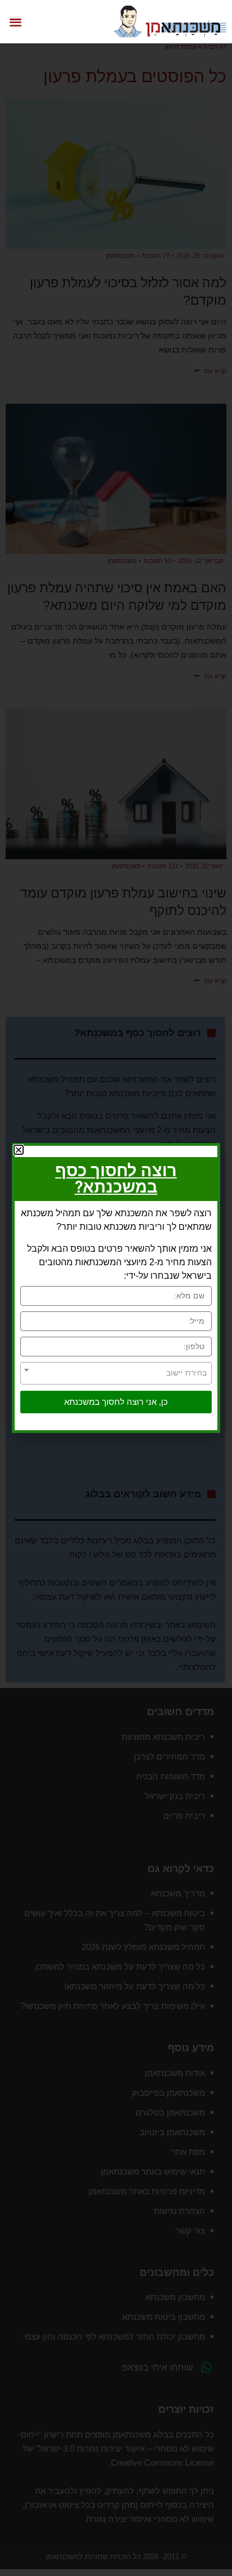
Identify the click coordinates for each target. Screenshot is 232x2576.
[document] (116, 1288)
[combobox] (116, 1373)
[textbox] (116, 1373)
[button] (15, 22)
